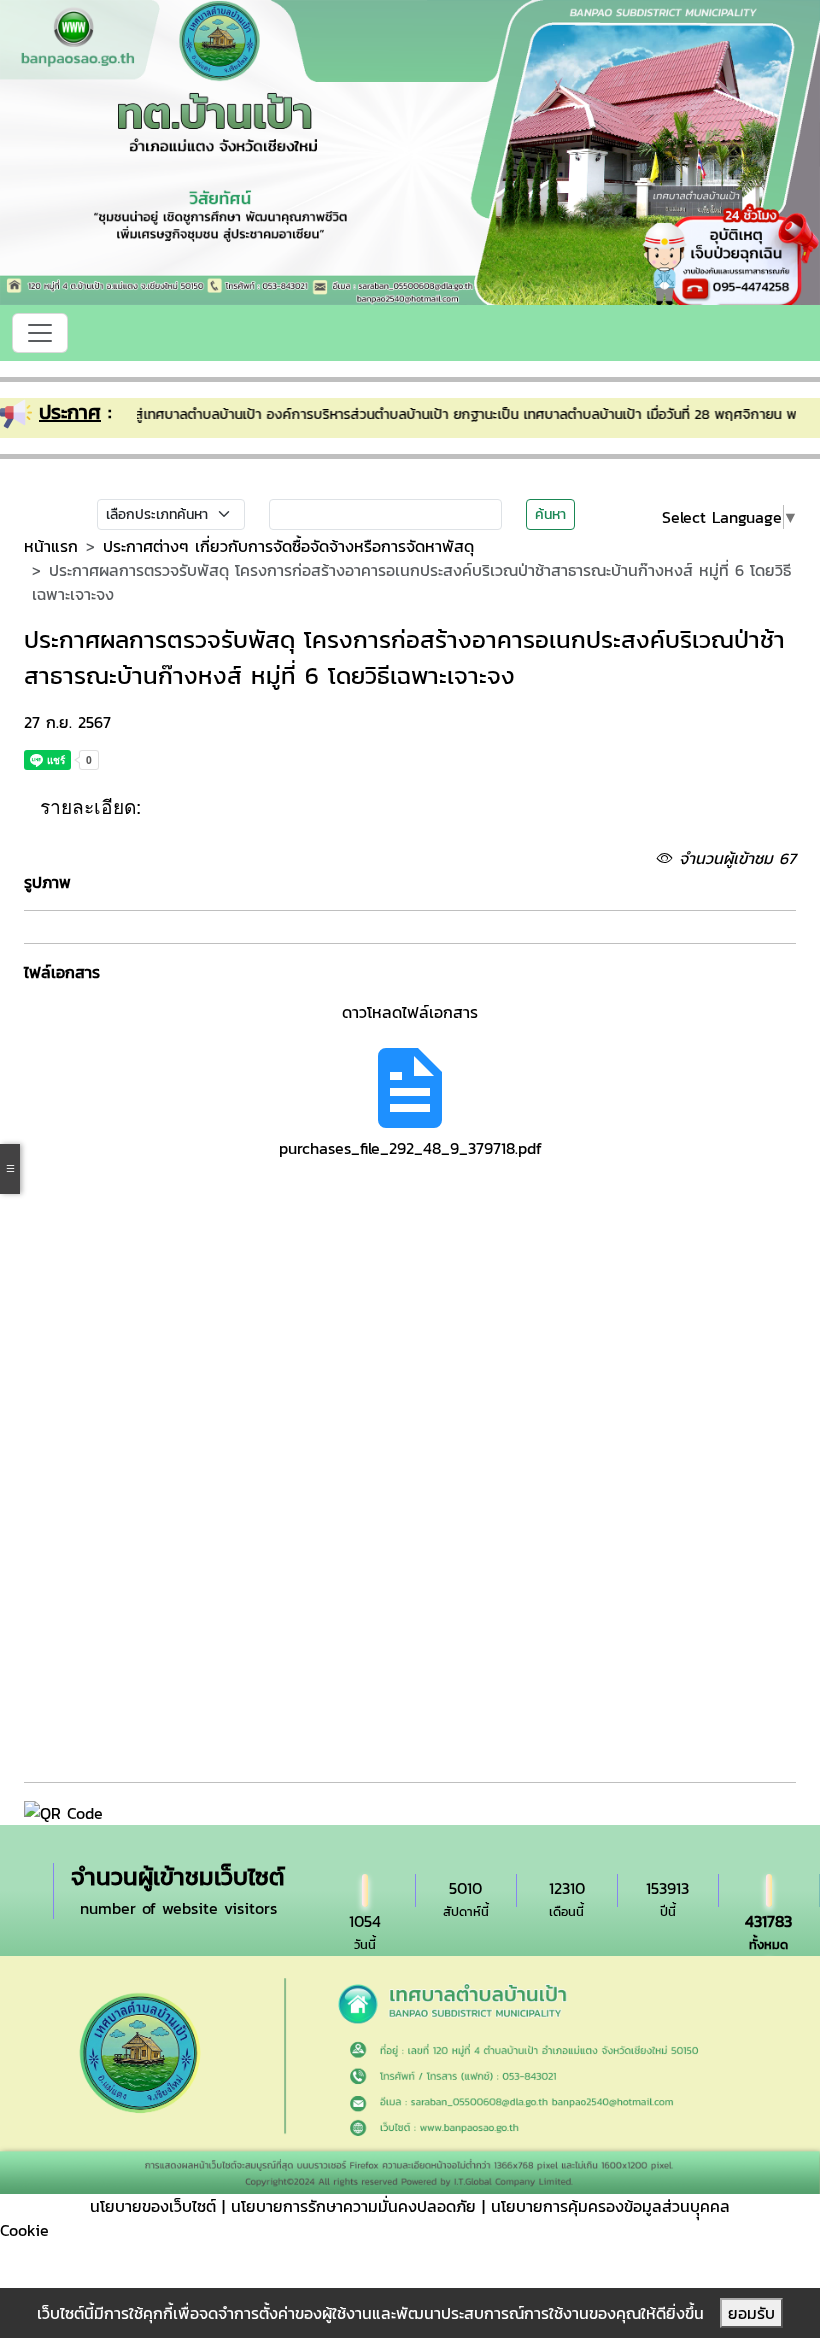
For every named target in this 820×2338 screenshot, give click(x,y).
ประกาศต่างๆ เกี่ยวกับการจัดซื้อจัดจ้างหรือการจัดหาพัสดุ (288, 546)
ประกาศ (70, 412)
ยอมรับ (751, 2313)
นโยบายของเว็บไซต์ (153, 2206)
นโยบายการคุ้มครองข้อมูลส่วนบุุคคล (610, 2206)
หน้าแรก (51, 546)
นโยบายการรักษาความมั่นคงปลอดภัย (353, 2206)
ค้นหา (550, 514)
